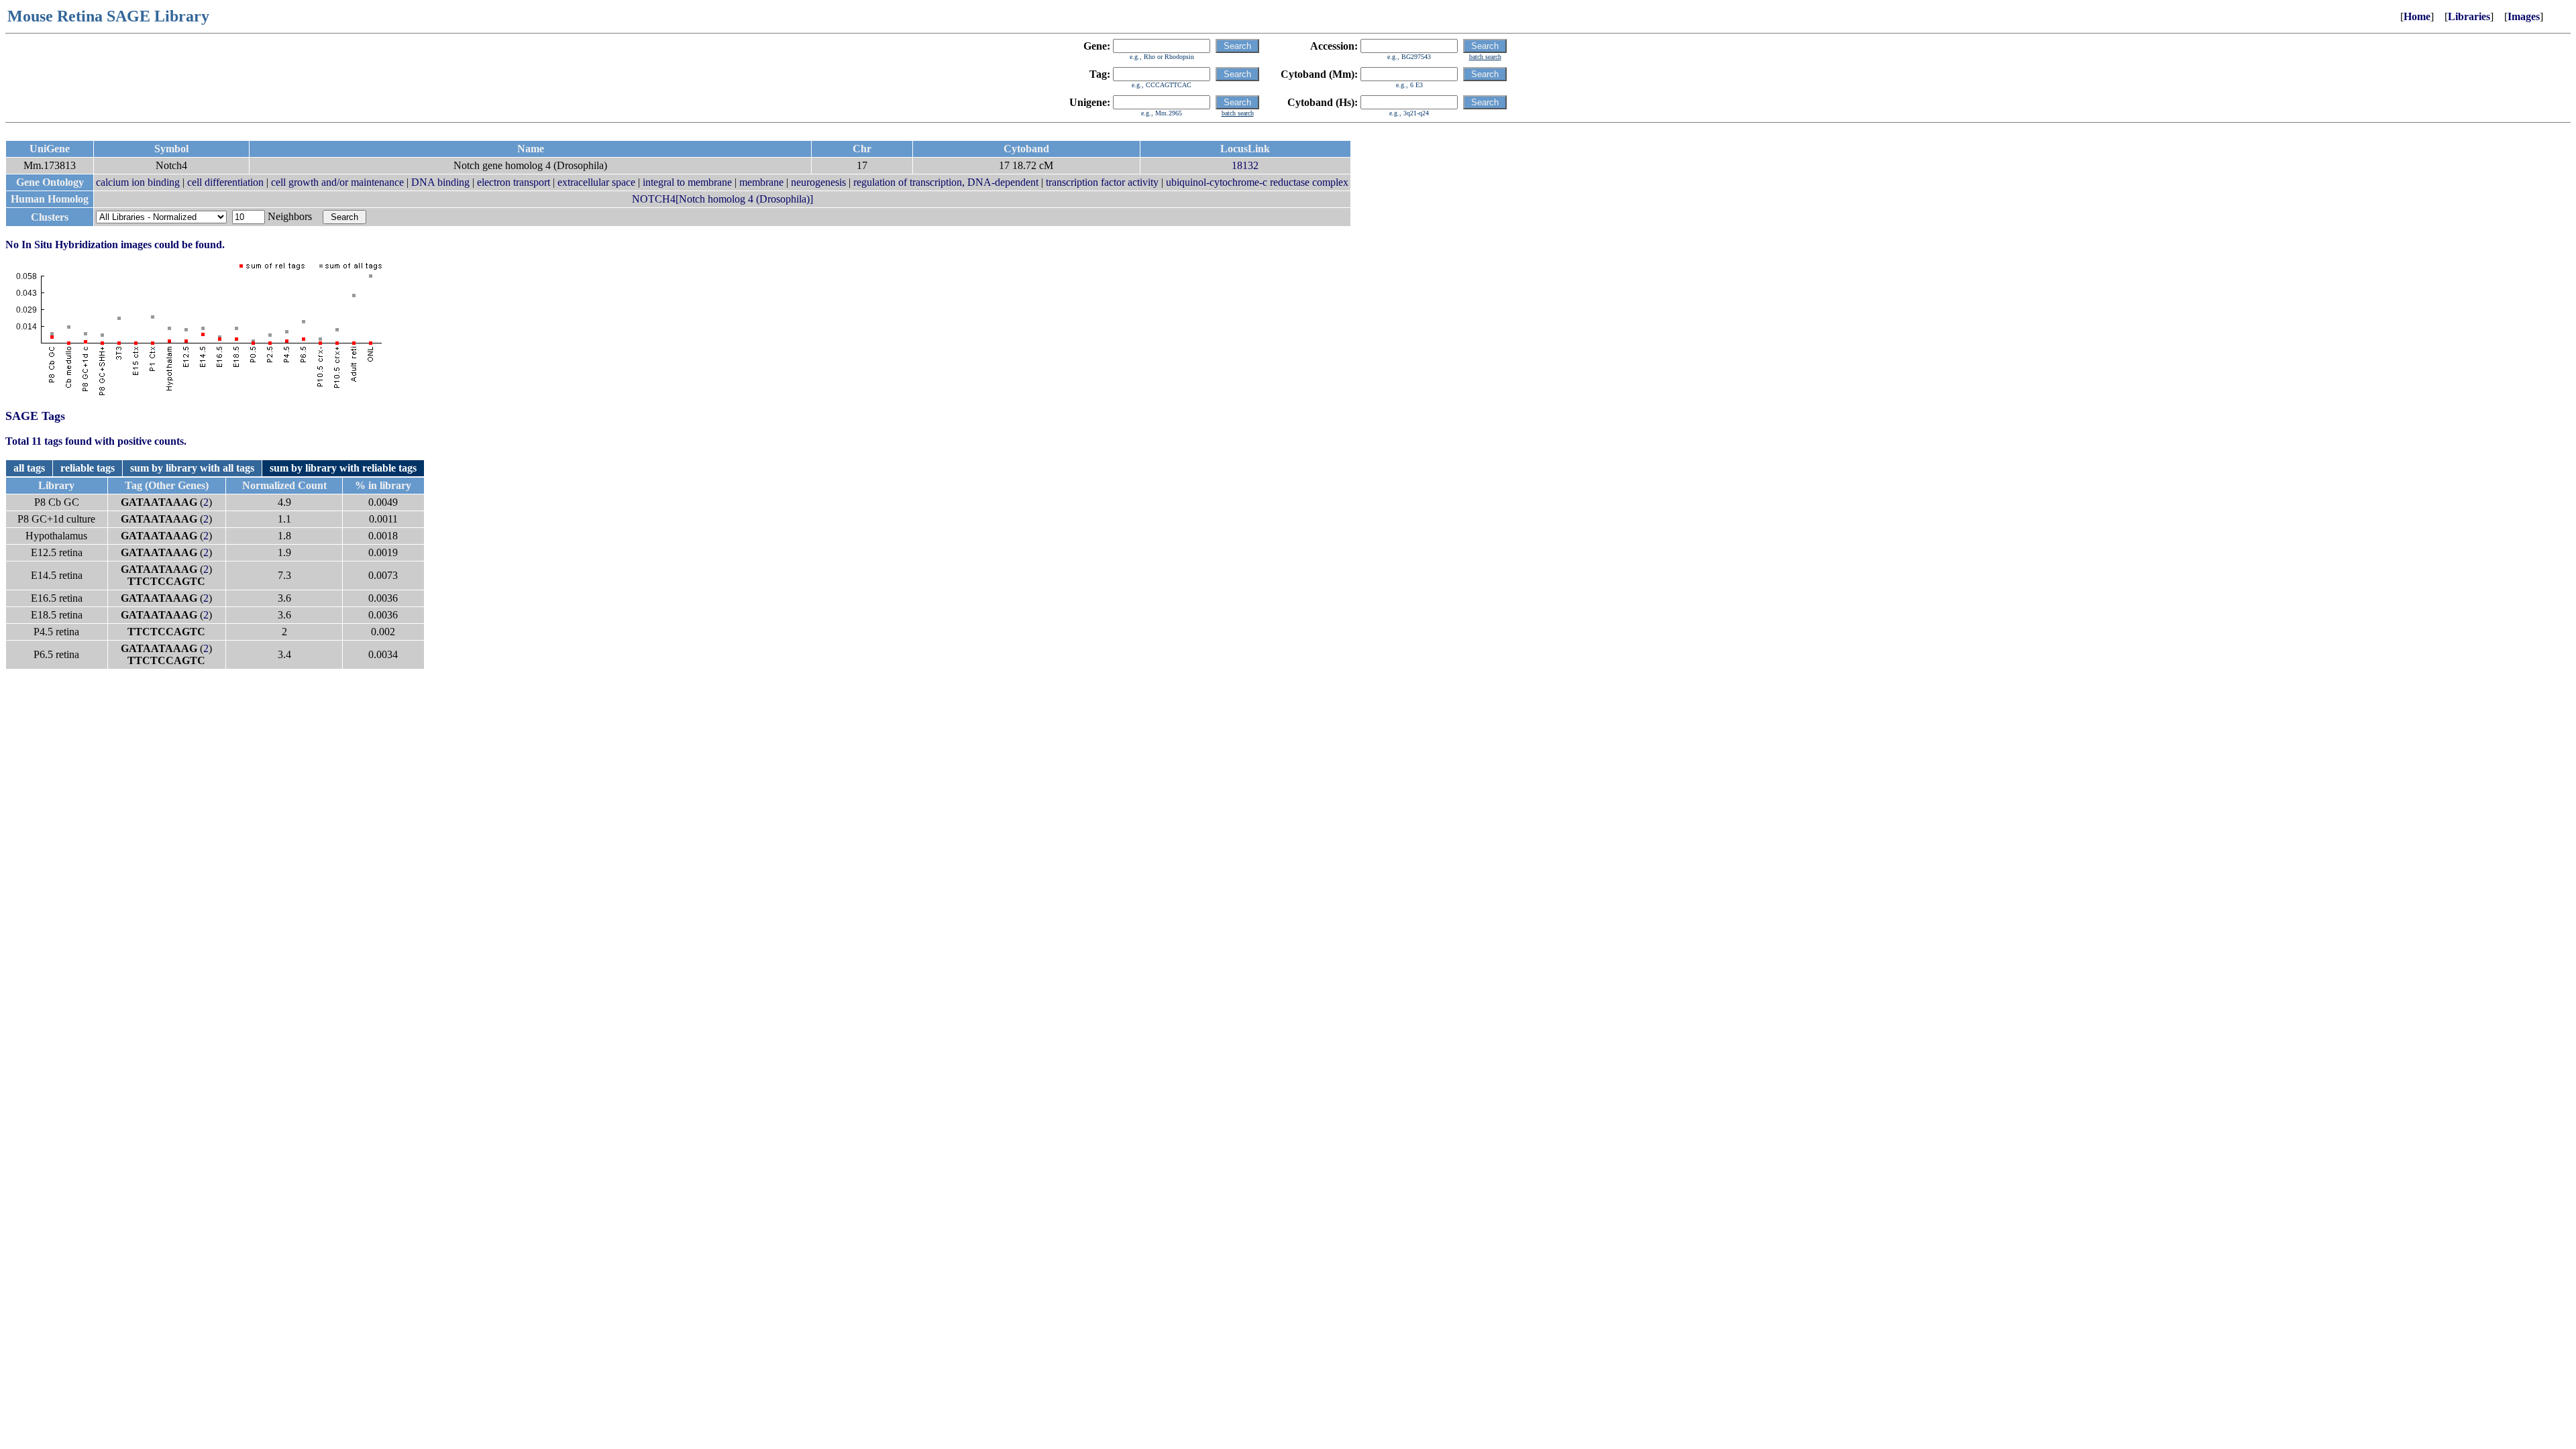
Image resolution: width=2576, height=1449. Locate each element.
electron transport (514, 182)
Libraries (2469, 16)
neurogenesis (818, 182)
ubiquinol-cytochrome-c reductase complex (1257, 182)
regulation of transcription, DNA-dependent (946, 182)
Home (2417, 16)
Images (2524, 16)
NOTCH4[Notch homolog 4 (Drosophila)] (722, 199)
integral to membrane (687, 182)
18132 (1245, 165)
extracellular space (596, 182)
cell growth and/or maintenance (337, 182)
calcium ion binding (138, 182)
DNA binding (440, 182)
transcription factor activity (1102, 182)
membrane (761, 182)
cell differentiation (225, 182)
